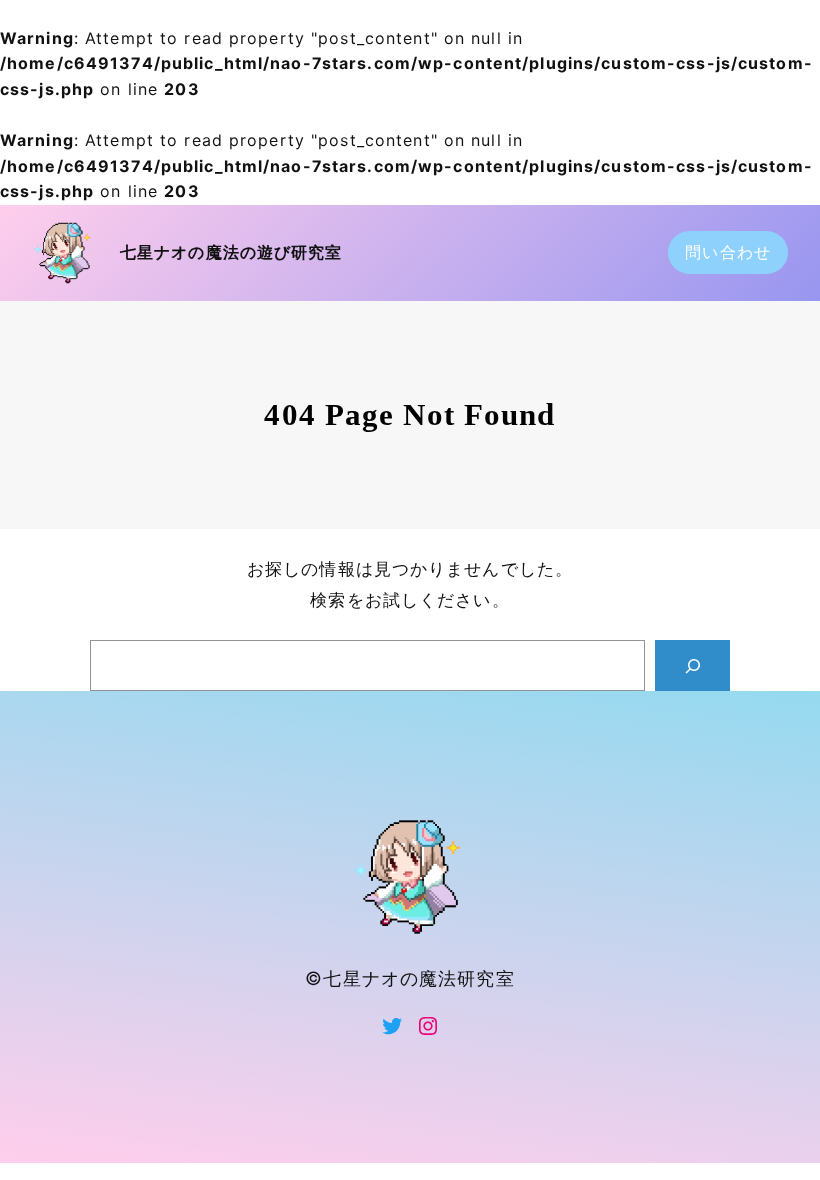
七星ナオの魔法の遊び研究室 (231, 252)
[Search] (692, 665)
